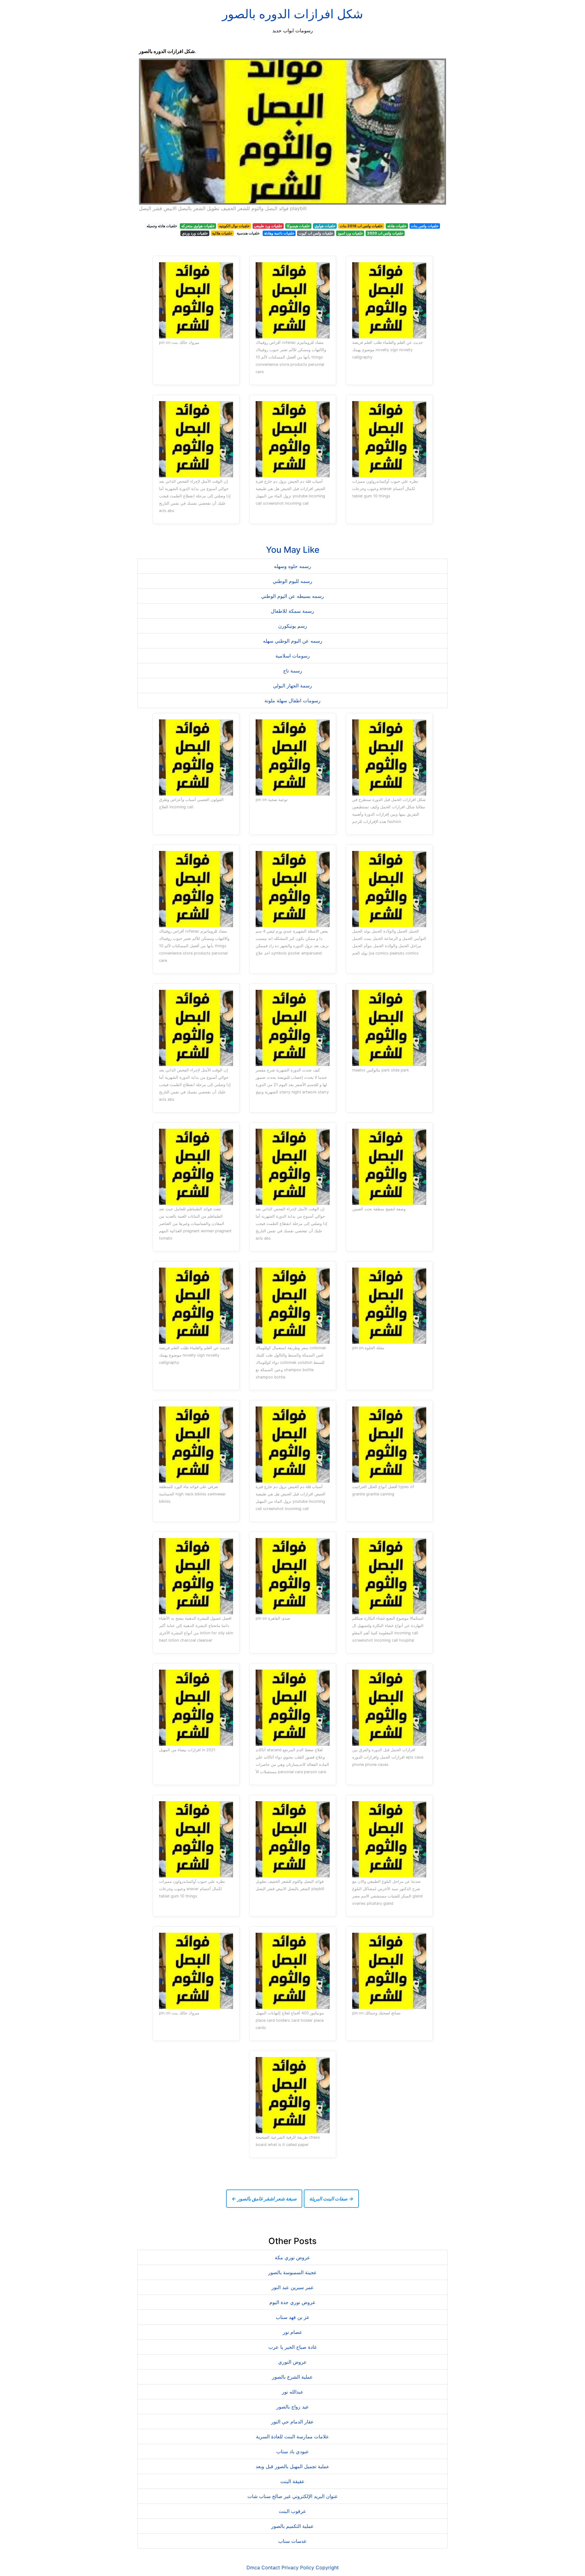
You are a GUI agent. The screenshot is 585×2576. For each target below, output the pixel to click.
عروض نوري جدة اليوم (292, 2302)
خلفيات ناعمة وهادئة (279, 233)
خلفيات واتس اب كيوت (316, 233)
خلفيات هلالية (222, 233)
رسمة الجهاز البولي (292, 686)
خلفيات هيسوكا (298, 226)
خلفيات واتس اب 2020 (385, 233)
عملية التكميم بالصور (292, 2526)
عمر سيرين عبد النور (293, 2287)
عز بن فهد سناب (293, 2317)
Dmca (253, 2567)
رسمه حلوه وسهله (292, 566)
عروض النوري (292, 2362)
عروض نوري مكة (292, 2257)
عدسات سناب (292, 2541)
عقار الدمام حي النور (292, 2422)
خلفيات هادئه (397, 226)
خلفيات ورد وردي (195, 233)
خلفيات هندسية (248, 233)
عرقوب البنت (292, 2511)
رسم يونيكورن (293, 626)
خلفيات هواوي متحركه (198, 226)
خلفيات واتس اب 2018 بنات (361, 226)
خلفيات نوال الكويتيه (234, 226)
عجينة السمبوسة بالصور (292, 2272)
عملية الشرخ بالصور (292, 2377)
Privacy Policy (298, 2567)
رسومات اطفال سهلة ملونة (292, 700)
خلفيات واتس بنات (425, 226)
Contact (271, 2567)
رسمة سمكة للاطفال (292, 611)
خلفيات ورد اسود (350, 233)
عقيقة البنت (292, 2481)
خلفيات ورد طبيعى (268, 226)
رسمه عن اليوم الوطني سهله (293, 641)
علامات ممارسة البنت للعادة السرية (292, 2437)
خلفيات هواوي (325, 226)
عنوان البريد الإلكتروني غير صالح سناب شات (293, 2496)
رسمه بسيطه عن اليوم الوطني (292, 596)
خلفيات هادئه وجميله (162, 226)
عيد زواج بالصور (293, 2407)
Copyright (327, 2567)
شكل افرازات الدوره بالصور (293, 14)
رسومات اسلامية (293, 656)
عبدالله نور (293, 2392)
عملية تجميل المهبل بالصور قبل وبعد (292, 2466)
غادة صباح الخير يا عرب (292, 2347)
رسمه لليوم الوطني (292, 581)
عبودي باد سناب (293, 2451)
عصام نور (292, 2332)
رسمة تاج (293, 671)
